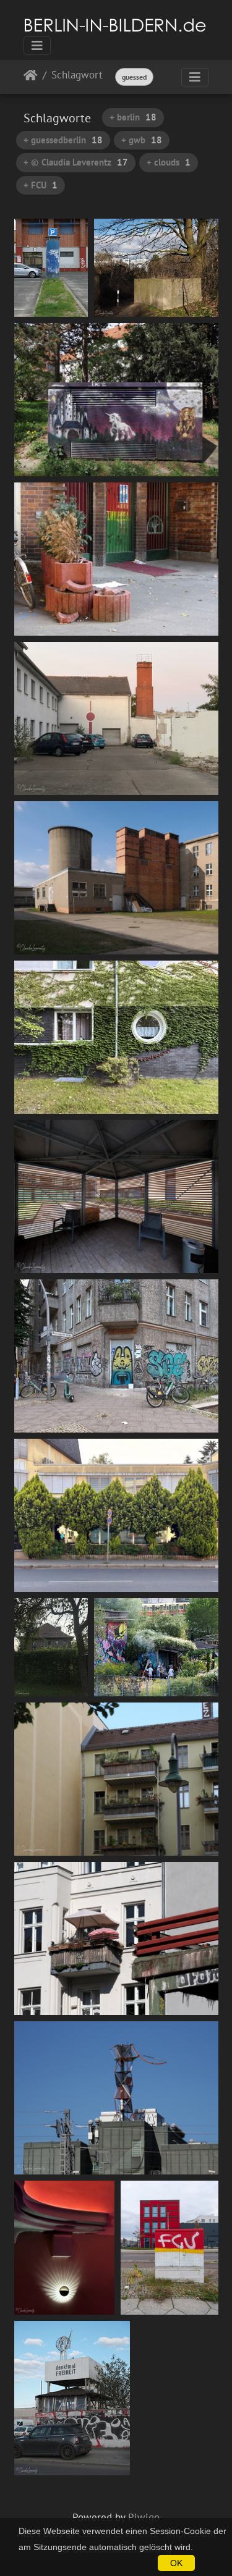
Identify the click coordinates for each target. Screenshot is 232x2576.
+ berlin (133, 117)
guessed (134, 77)
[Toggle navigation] (37, 46)
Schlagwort (77, 76)
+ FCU (41, 185)
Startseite (31, 78)
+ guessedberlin (63, 140)
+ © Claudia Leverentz (76, 162)
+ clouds (169, 162)
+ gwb (142, 140)
